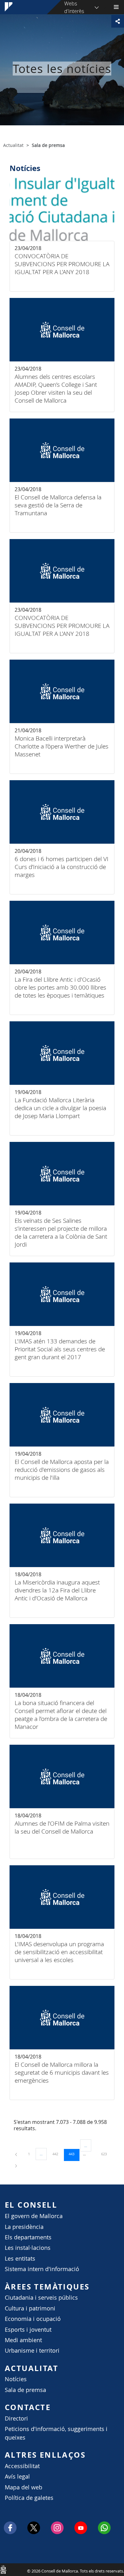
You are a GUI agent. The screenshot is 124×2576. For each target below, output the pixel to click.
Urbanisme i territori (32, 2351)
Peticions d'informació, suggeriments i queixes (56, 2433)
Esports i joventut (28, 2330)
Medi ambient (23, 2340)
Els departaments (28, 2237)
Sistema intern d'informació (42, 2269)
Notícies (16, 2379)
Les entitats (20, 2259)
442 (58, 2154)
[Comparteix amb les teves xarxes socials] (118, 21)
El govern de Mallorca (34, 2216)
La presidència (24, 2227)
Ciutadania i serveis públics (41, 2298)
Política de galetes (29, 2498)
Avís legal (17, 2477)
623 (106, 2154)
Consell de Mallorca (3, 2569)
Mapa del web (24, 2487)
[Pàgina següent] (16, 2165)
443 (74, 2154)
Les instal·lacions (28, 2248)
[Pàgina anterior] (17, 2154)
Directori (16, 2418)
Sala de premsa (25, 2390)
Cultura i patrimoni (30, 2308)
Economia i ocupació (33, 2319)
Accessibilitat (22, 2466)
